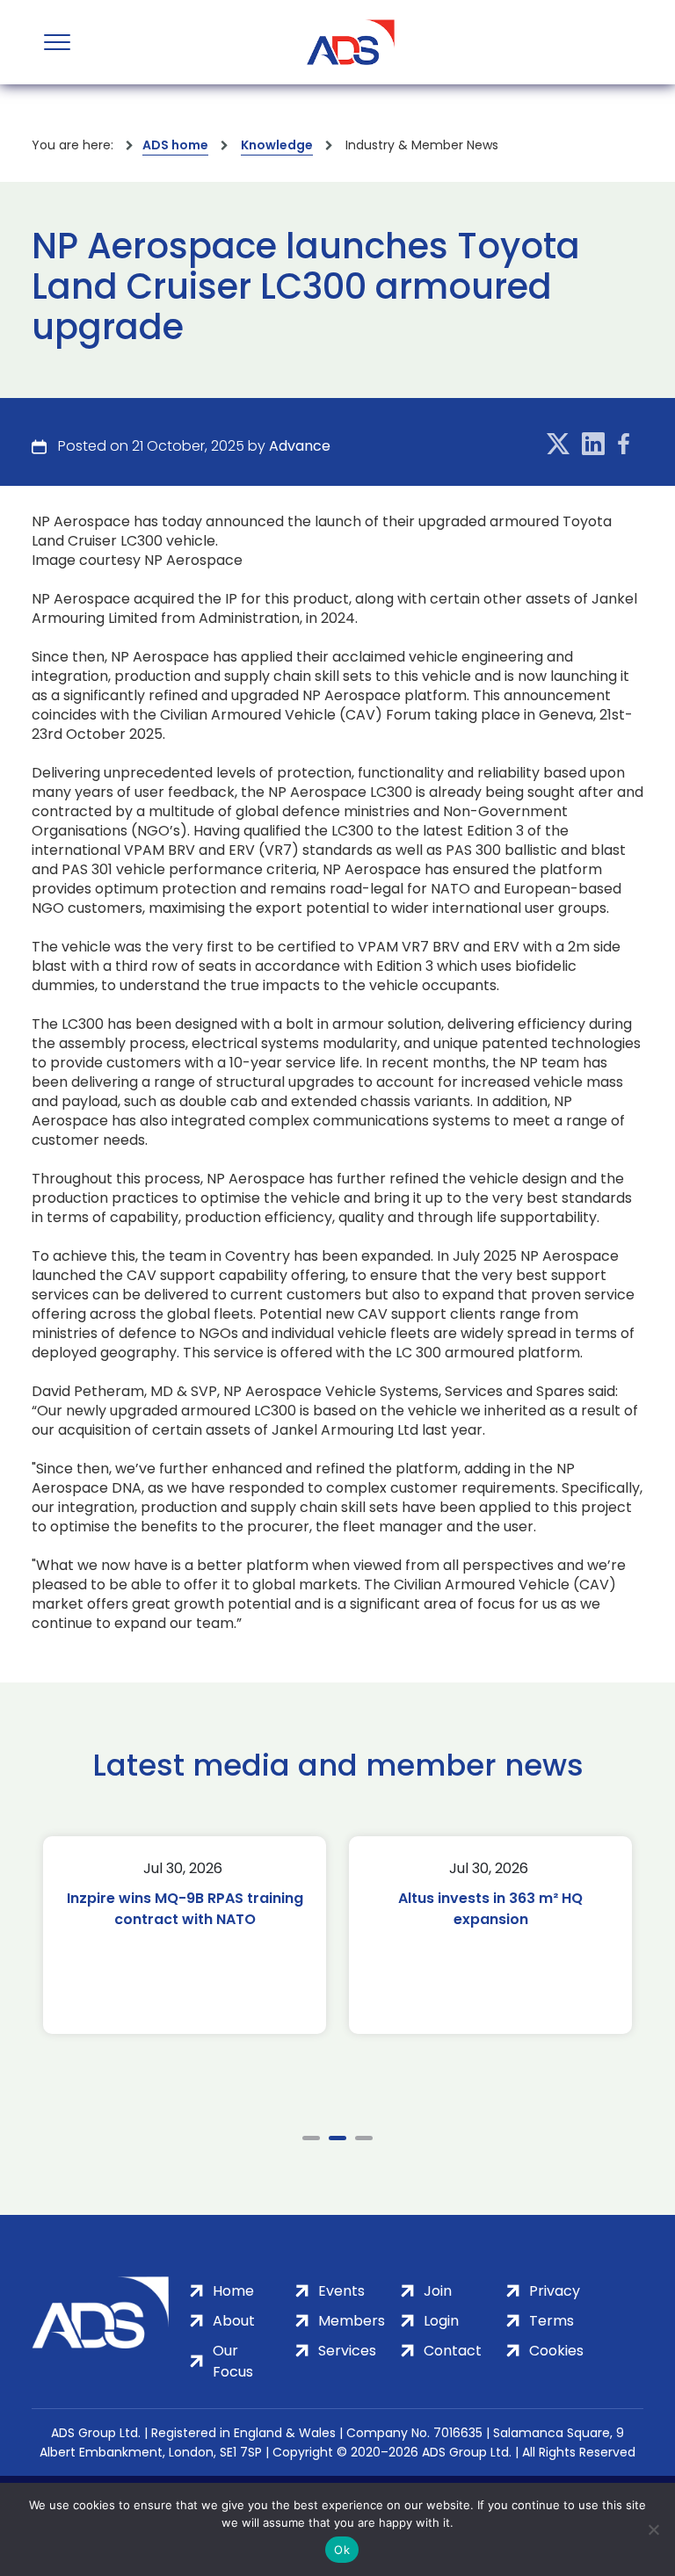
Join (438, 2291)
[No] (653, 2529)
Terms (552, 2321)
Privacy (555, 2291)
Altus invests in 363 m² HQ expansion (333, 1909)
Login (441, 2321)
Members (352, 2321)
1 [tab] (311, 2138)
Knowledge (277, 145)
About (234, 2321)
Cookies (556, 2351)
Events (341, 2291)
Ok (342, 2550)
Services (347, 2351)
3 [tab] (364, 2138)
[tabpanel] (333, 1935)
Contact (453, 2351)
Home (233, 2291)
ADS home (175, 145)
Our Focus (233, 2361)
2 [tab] (337, 2138)
